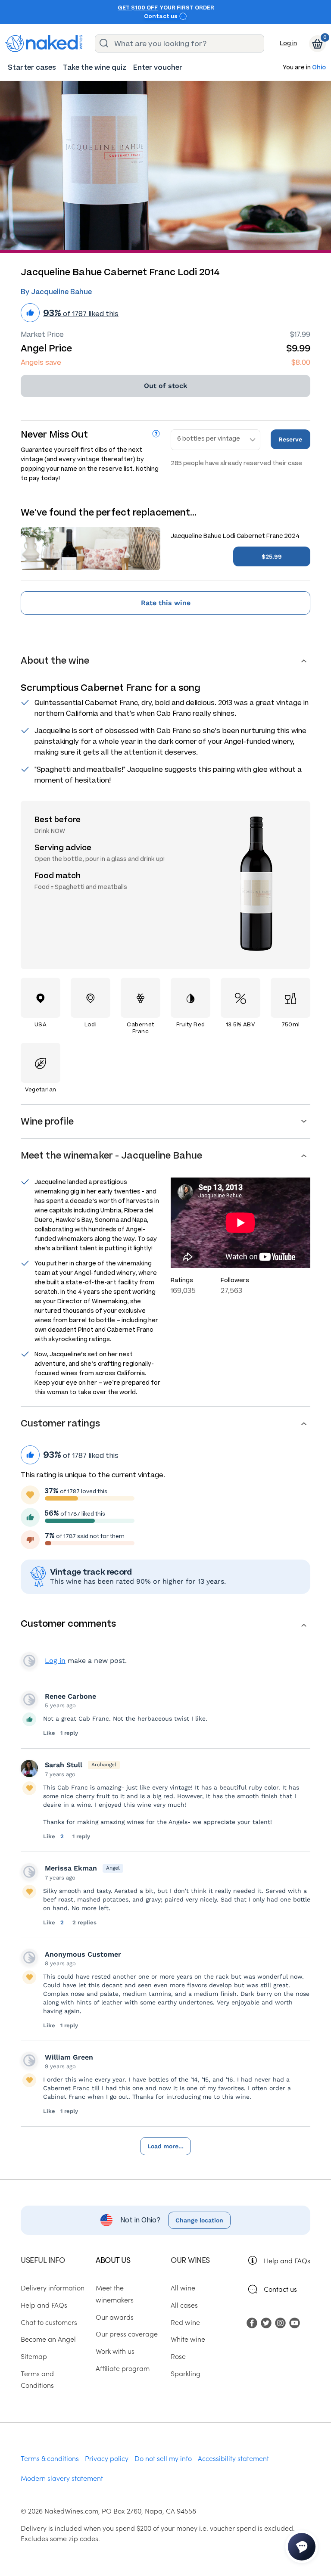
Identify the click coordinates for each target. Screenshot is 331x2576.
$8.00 (301, 362)
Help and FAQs (287, 2260)
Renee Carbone (70, 1696)
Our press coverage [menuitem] (127, 2334)
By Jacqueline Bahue (56, 292)
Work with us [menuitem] (115, 2351)
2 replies (84, 1922)
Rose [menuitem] (178, 2356)
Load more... (165, 2146)
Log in (288, 43)
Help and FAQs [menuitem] (44, 2305)
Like (49, 1733)
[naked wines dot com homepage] (44, 44)
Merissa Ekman (71, 1868)
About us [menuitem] (113, 2260)
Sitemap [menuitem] (34, 2356)
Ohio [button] (319, 68)
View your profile (29, 1661)
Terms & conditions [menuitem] (50, 2458)
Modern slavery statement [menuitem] (62, 2478)
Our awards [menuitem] (115, 2317)
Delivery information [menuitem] (53, 2287)
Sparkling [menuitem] (186, 2373)
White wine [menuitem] (188, 2339)
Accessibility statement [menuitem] (233, 2458)
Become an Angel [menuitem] (48, 2339)
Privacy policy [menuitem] (107, 2458)
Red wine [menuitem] (185, 2322)
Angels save (41, 362)
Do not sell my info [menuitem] (163, 2458)
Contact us (161, 16)
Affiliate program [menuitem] (123, 2368)
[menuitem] (32, 67)
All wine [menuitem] (183, 2287)
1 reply (69, 1733)
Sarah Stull (64, 1765)
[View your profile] (29, 1700)
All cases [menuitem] (184, 2305)
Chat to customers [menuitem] (49, 2322)
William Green (69, 2057)
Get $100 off (138, 8)
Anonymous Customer (83, 1954)
